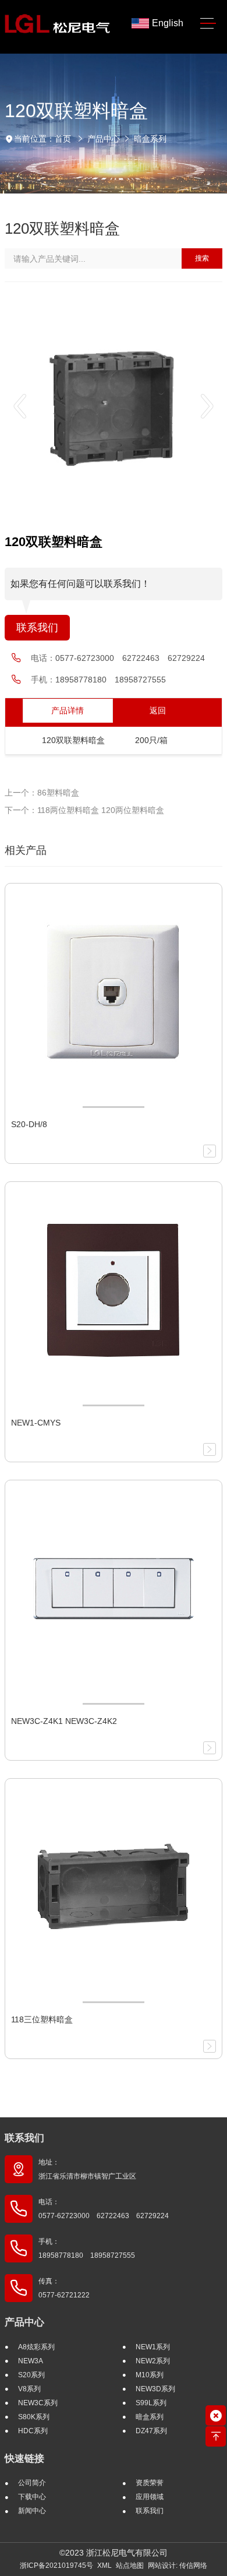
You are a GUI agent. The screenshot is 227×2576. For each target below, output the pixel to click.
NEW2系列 (153, 2361)
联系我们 (37, 628)
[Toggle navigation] (208, 24)
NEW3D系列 (155, 2389)
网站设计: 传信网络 (178, 2566)
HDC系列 (33, 2431)
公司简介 (32, 2483)
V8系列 (29, 2389)
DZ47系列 (151, 2431)
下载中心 (32, 2497)
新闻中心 (32, 2511)
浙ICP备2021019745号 (56, 2566)
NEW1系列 (153, 2347)
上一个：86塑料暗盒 (42, 793)
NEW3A (31, 2361)
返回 (158, 710)
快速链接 (24, 2459)
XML (104, 2566)
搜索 (202, 258)
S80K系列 (34, 2417)
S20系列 (31, 2375)
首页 (63, 139)
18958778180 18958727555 (111, 680)
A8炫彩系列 (36, 2347)
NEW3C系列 (38, 2403)
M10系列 (150, 2375)
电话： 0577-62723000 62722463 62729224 (104, 2209)
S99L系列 (151, 2403)
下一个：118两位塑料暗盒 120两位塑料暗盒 (84, 810)
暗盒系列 (150, 139)
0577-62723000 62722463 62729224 (130, 658)
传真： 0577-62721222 (64, 2288)
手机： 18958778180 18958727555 (87, 2248)
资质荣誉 (150, 2483)
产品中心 (104, 139)
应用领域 (150, 2497)
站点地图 (130, 2566)
